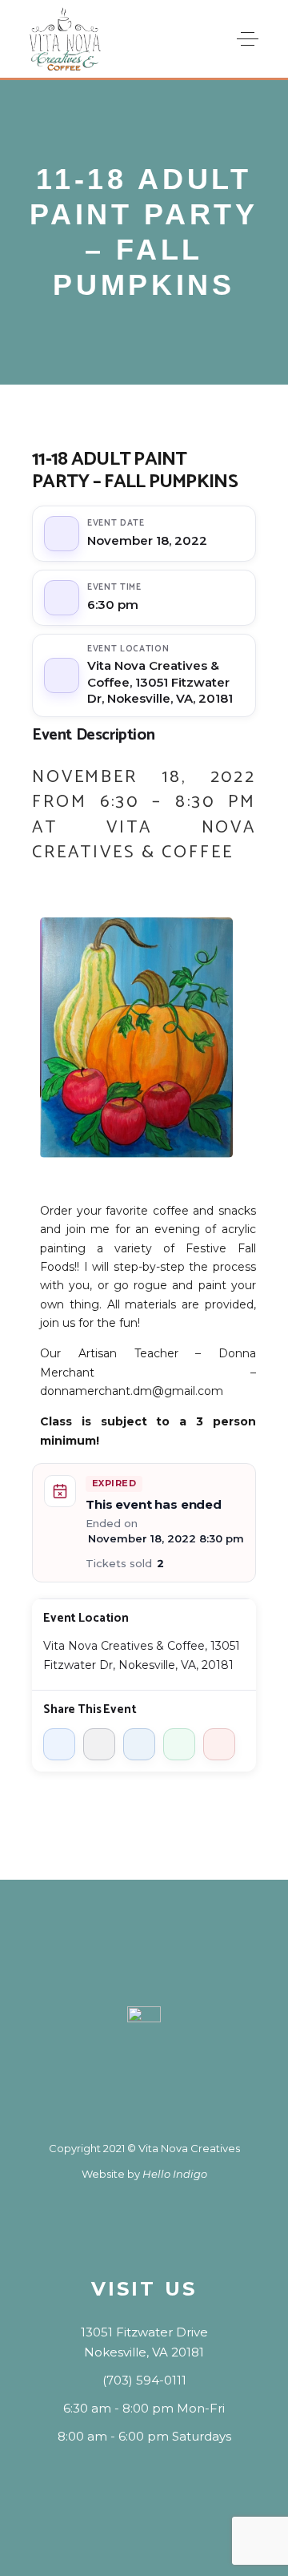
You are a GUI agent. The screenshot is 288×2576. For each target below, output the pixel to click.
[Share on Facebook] (59, 1744)
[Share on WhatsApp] (179, 1744)
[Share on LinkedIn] (139, 1744)
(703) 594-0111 (144, 2380)
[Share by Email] (219, 1744)
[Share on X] (99, 1744)
